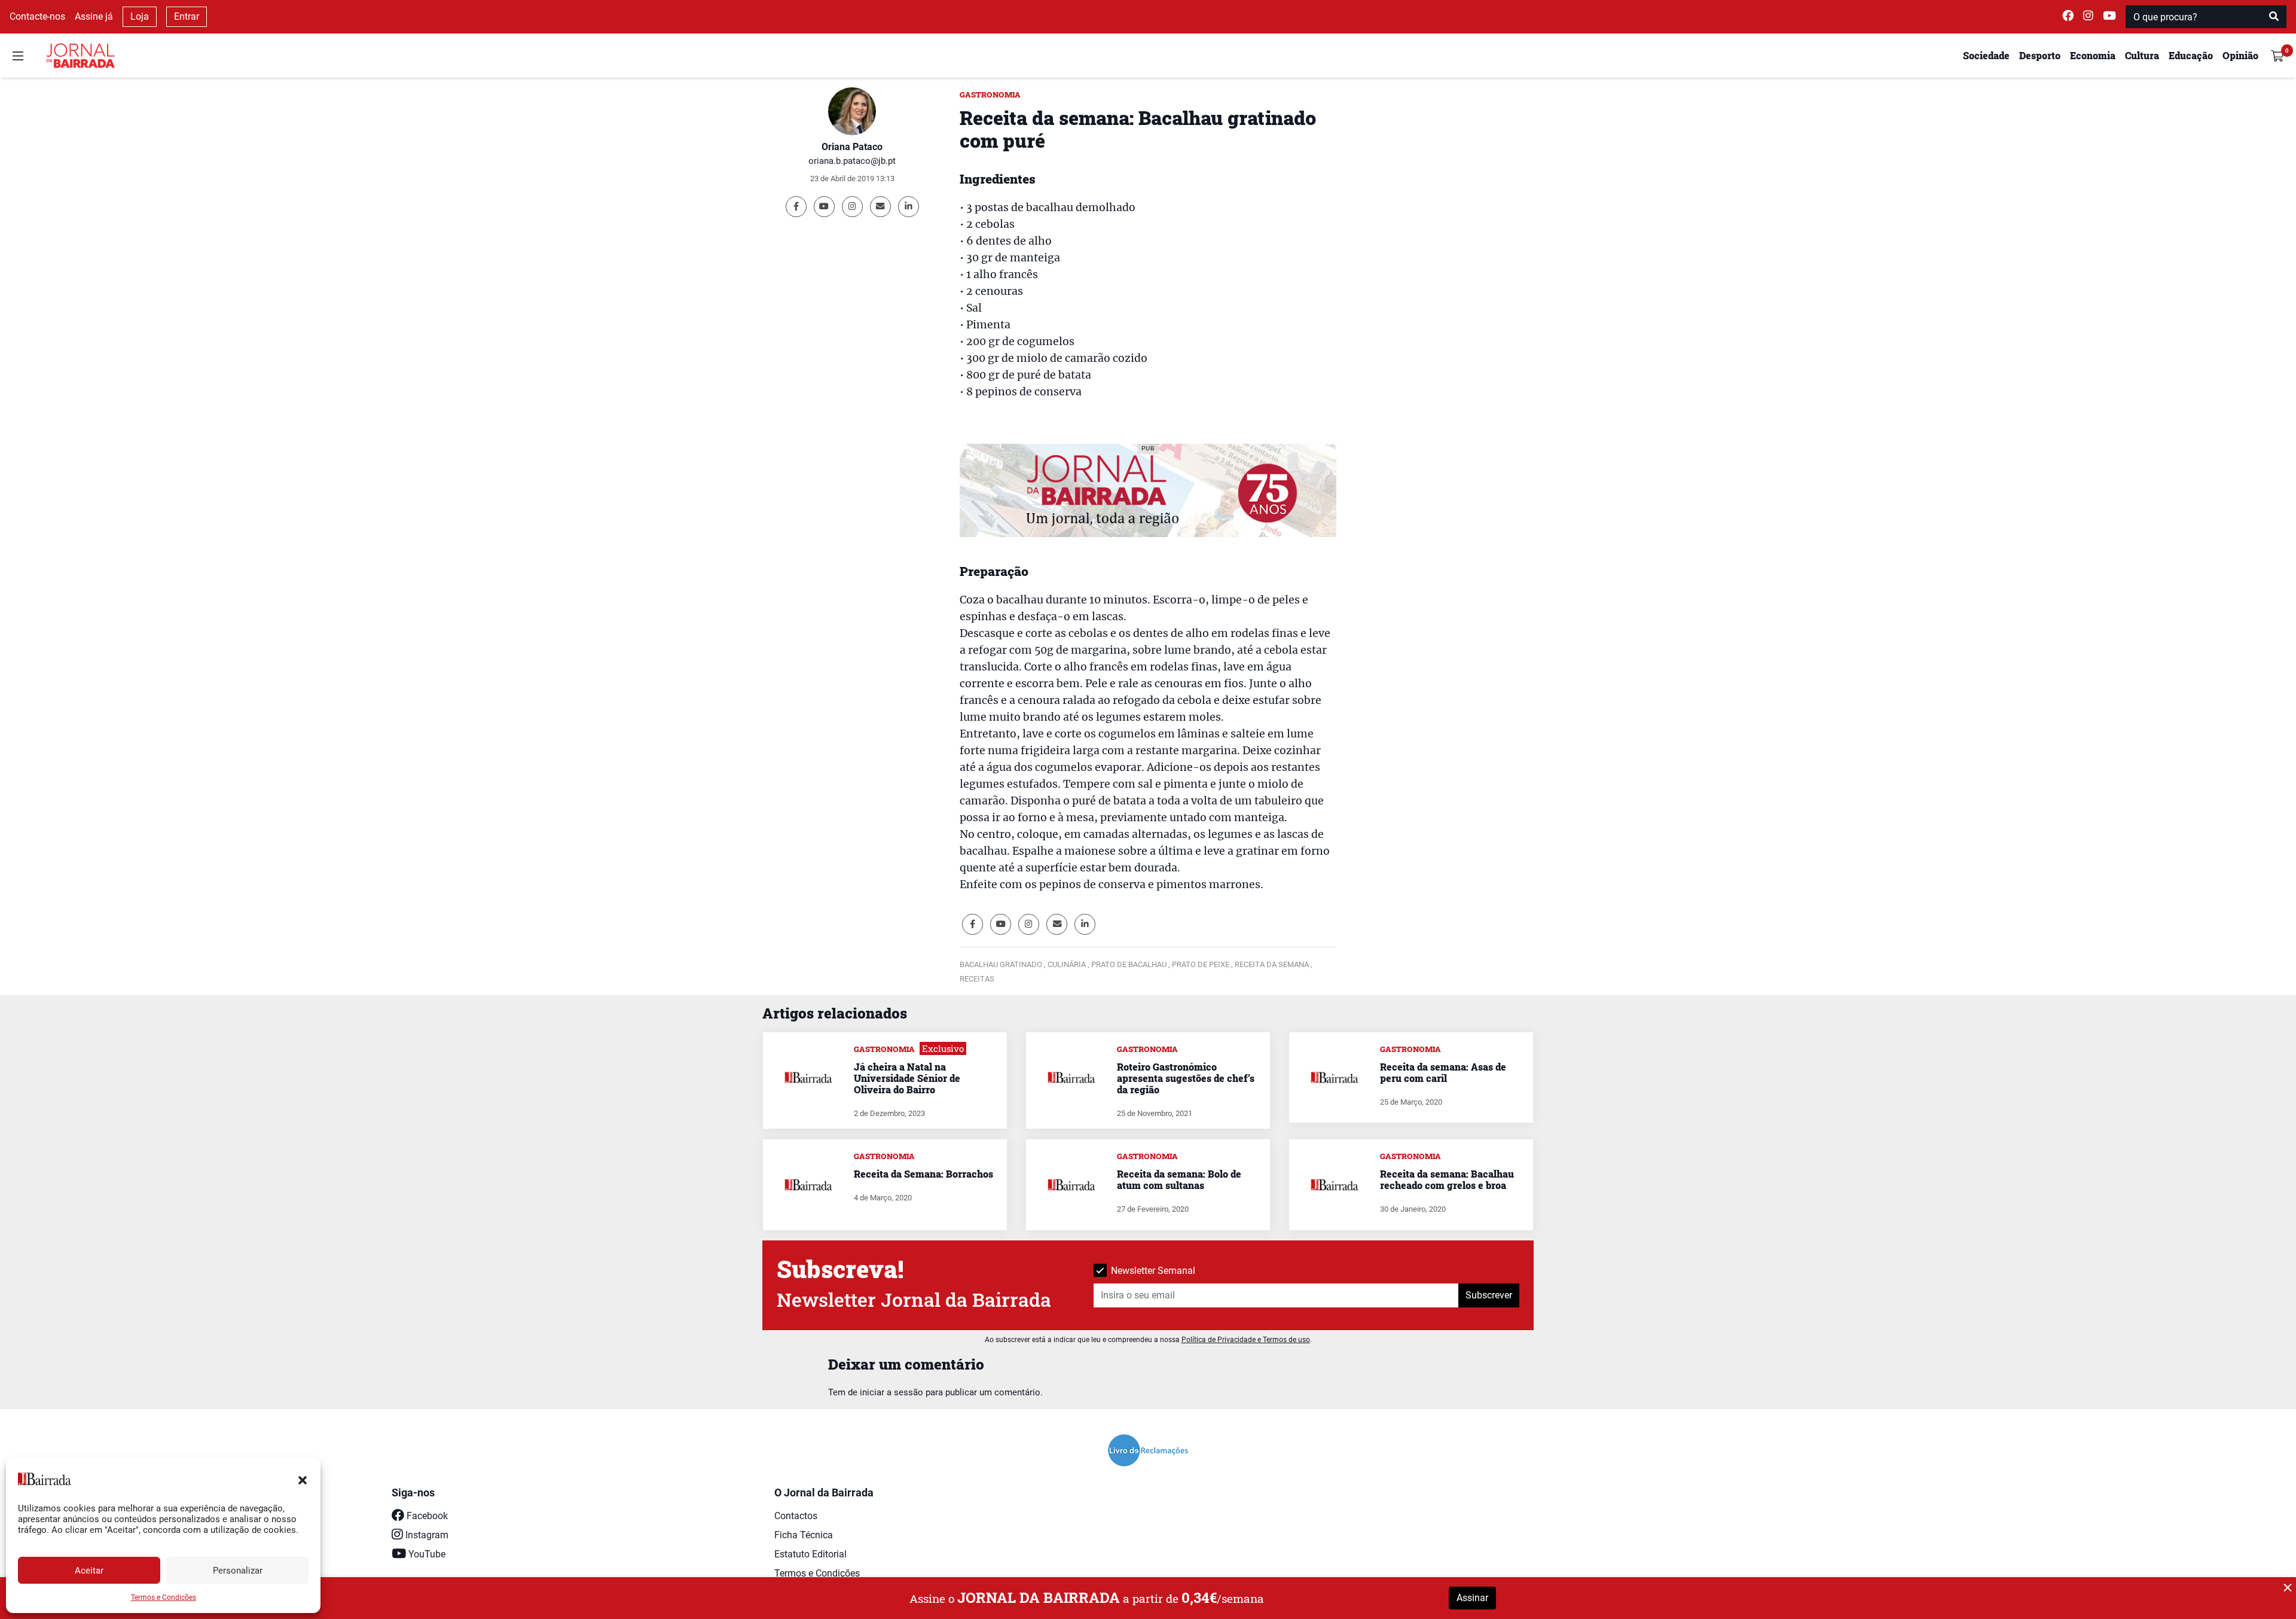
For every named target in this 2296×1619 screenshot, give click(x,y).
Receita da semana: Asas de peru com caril (1443, 1072)
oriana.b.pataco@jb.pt (852, 161)
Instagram (426, 1535)
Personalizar (238, 1571)
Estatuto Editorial (810, 1554)
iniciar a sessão (891, 1392)
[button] (303, 1479)
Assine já (94, 16)
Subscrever (1489, 1295)
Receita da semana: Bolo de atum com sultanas (1179, 1179)
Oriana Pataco (852, 147)
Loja (140, 16)
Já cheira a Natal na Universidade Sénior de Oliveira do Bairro (907, 1078)
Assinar (1472, 1598)
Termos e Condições (164, 1597)
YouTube (426, 1554)
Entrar (187, 16)
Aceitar (89, 1571)
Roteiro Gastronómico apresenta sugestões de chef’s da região (1186, 1078)
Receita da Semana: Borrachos (923, 1174)
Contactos (796, 1516)
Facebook (426, 1516)
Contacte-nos (37, 16)
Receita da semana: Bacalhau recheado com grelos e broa (1447, 1179)
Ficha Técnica (804, 1535)
